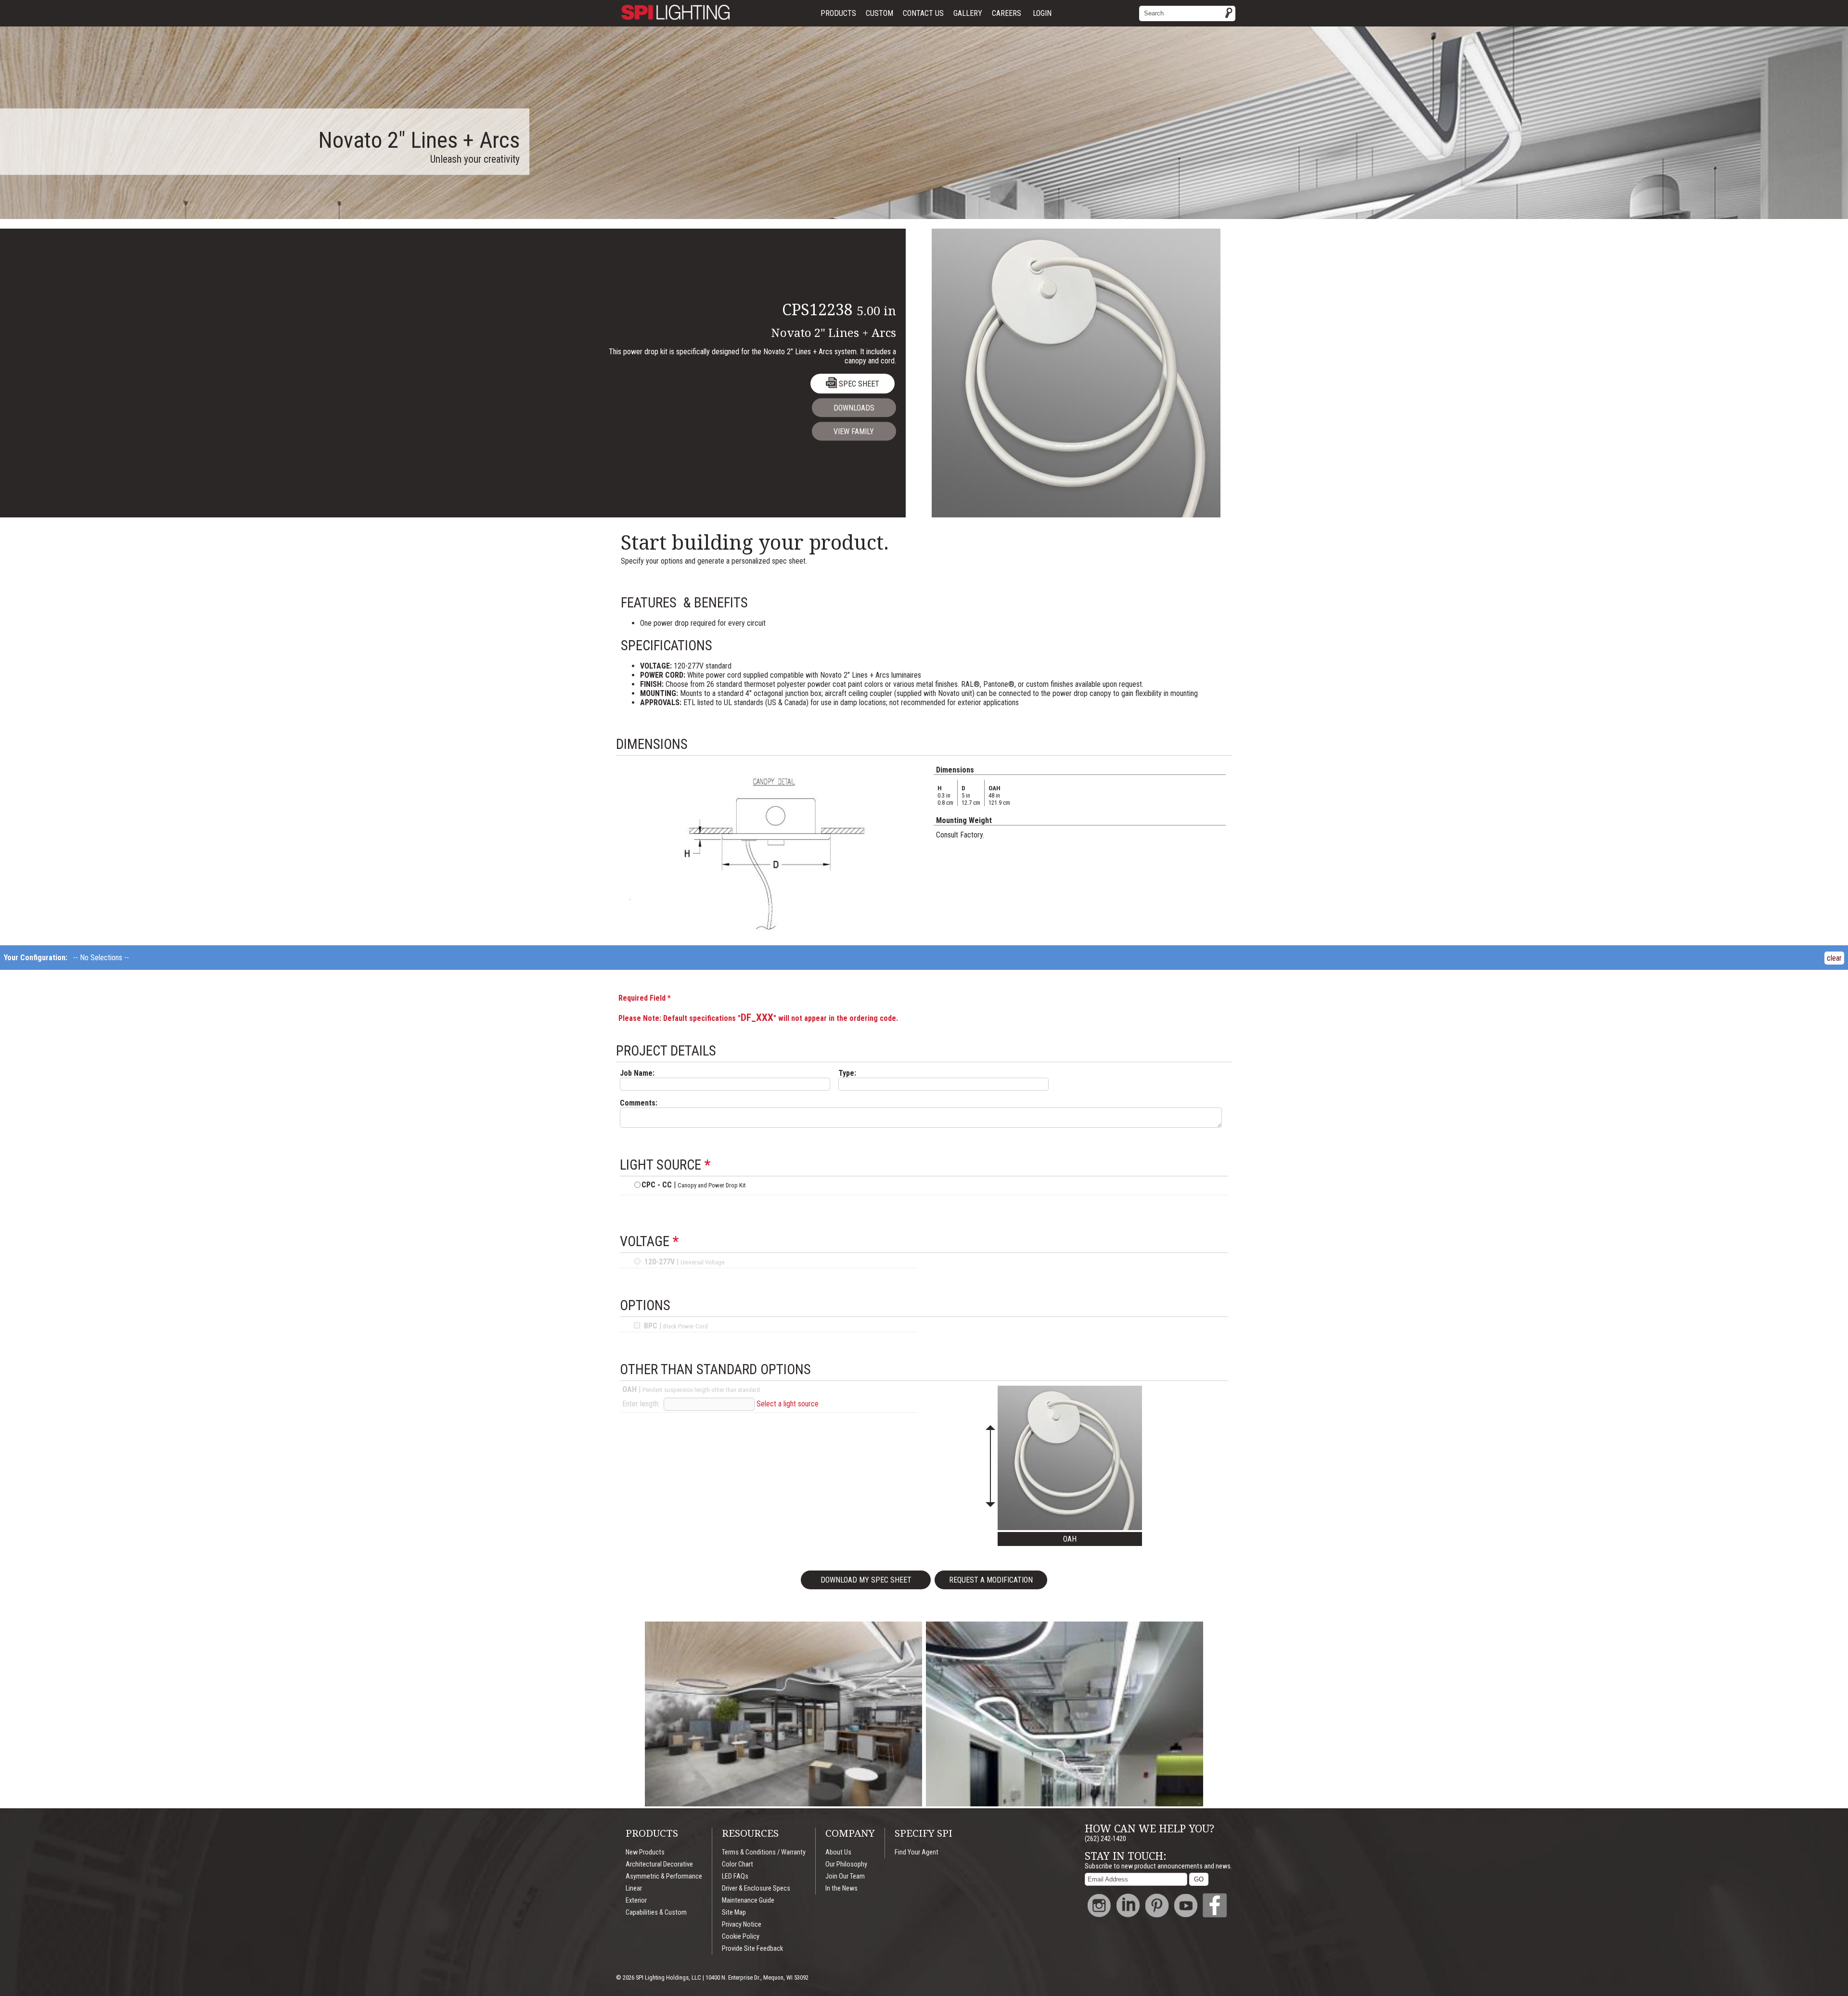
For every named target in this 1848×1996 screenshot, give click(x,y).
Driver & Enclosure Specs (756, 1888)
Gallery (968, 13)
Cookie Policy (741, 1937)
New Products (645, 1852)
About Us (838, 1852)
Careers (1007, 13)
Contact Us (923, 13)
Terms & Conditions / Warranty (764, 1852)
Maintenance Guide (748, 1900)
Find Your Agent (917, 1852)
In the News (841, 1888)
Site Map (734, 1912)
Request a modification (991, 1580)
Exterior (636, 1900)
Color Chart (738, 1864)
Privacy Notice (742, 1925)
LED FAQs (735, 1876)
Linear (634, 1888)
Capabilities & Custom (656, 1912)
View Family (854, 431)
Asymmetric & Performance (664, 1876)
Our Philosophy (846, 1864)
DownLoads (854, 408)
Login (1042, 13)
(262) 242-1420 (1105, 1839)
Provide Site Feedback (752, 1949)
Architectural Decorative (659, 1864)
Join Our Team (845, 1876)
